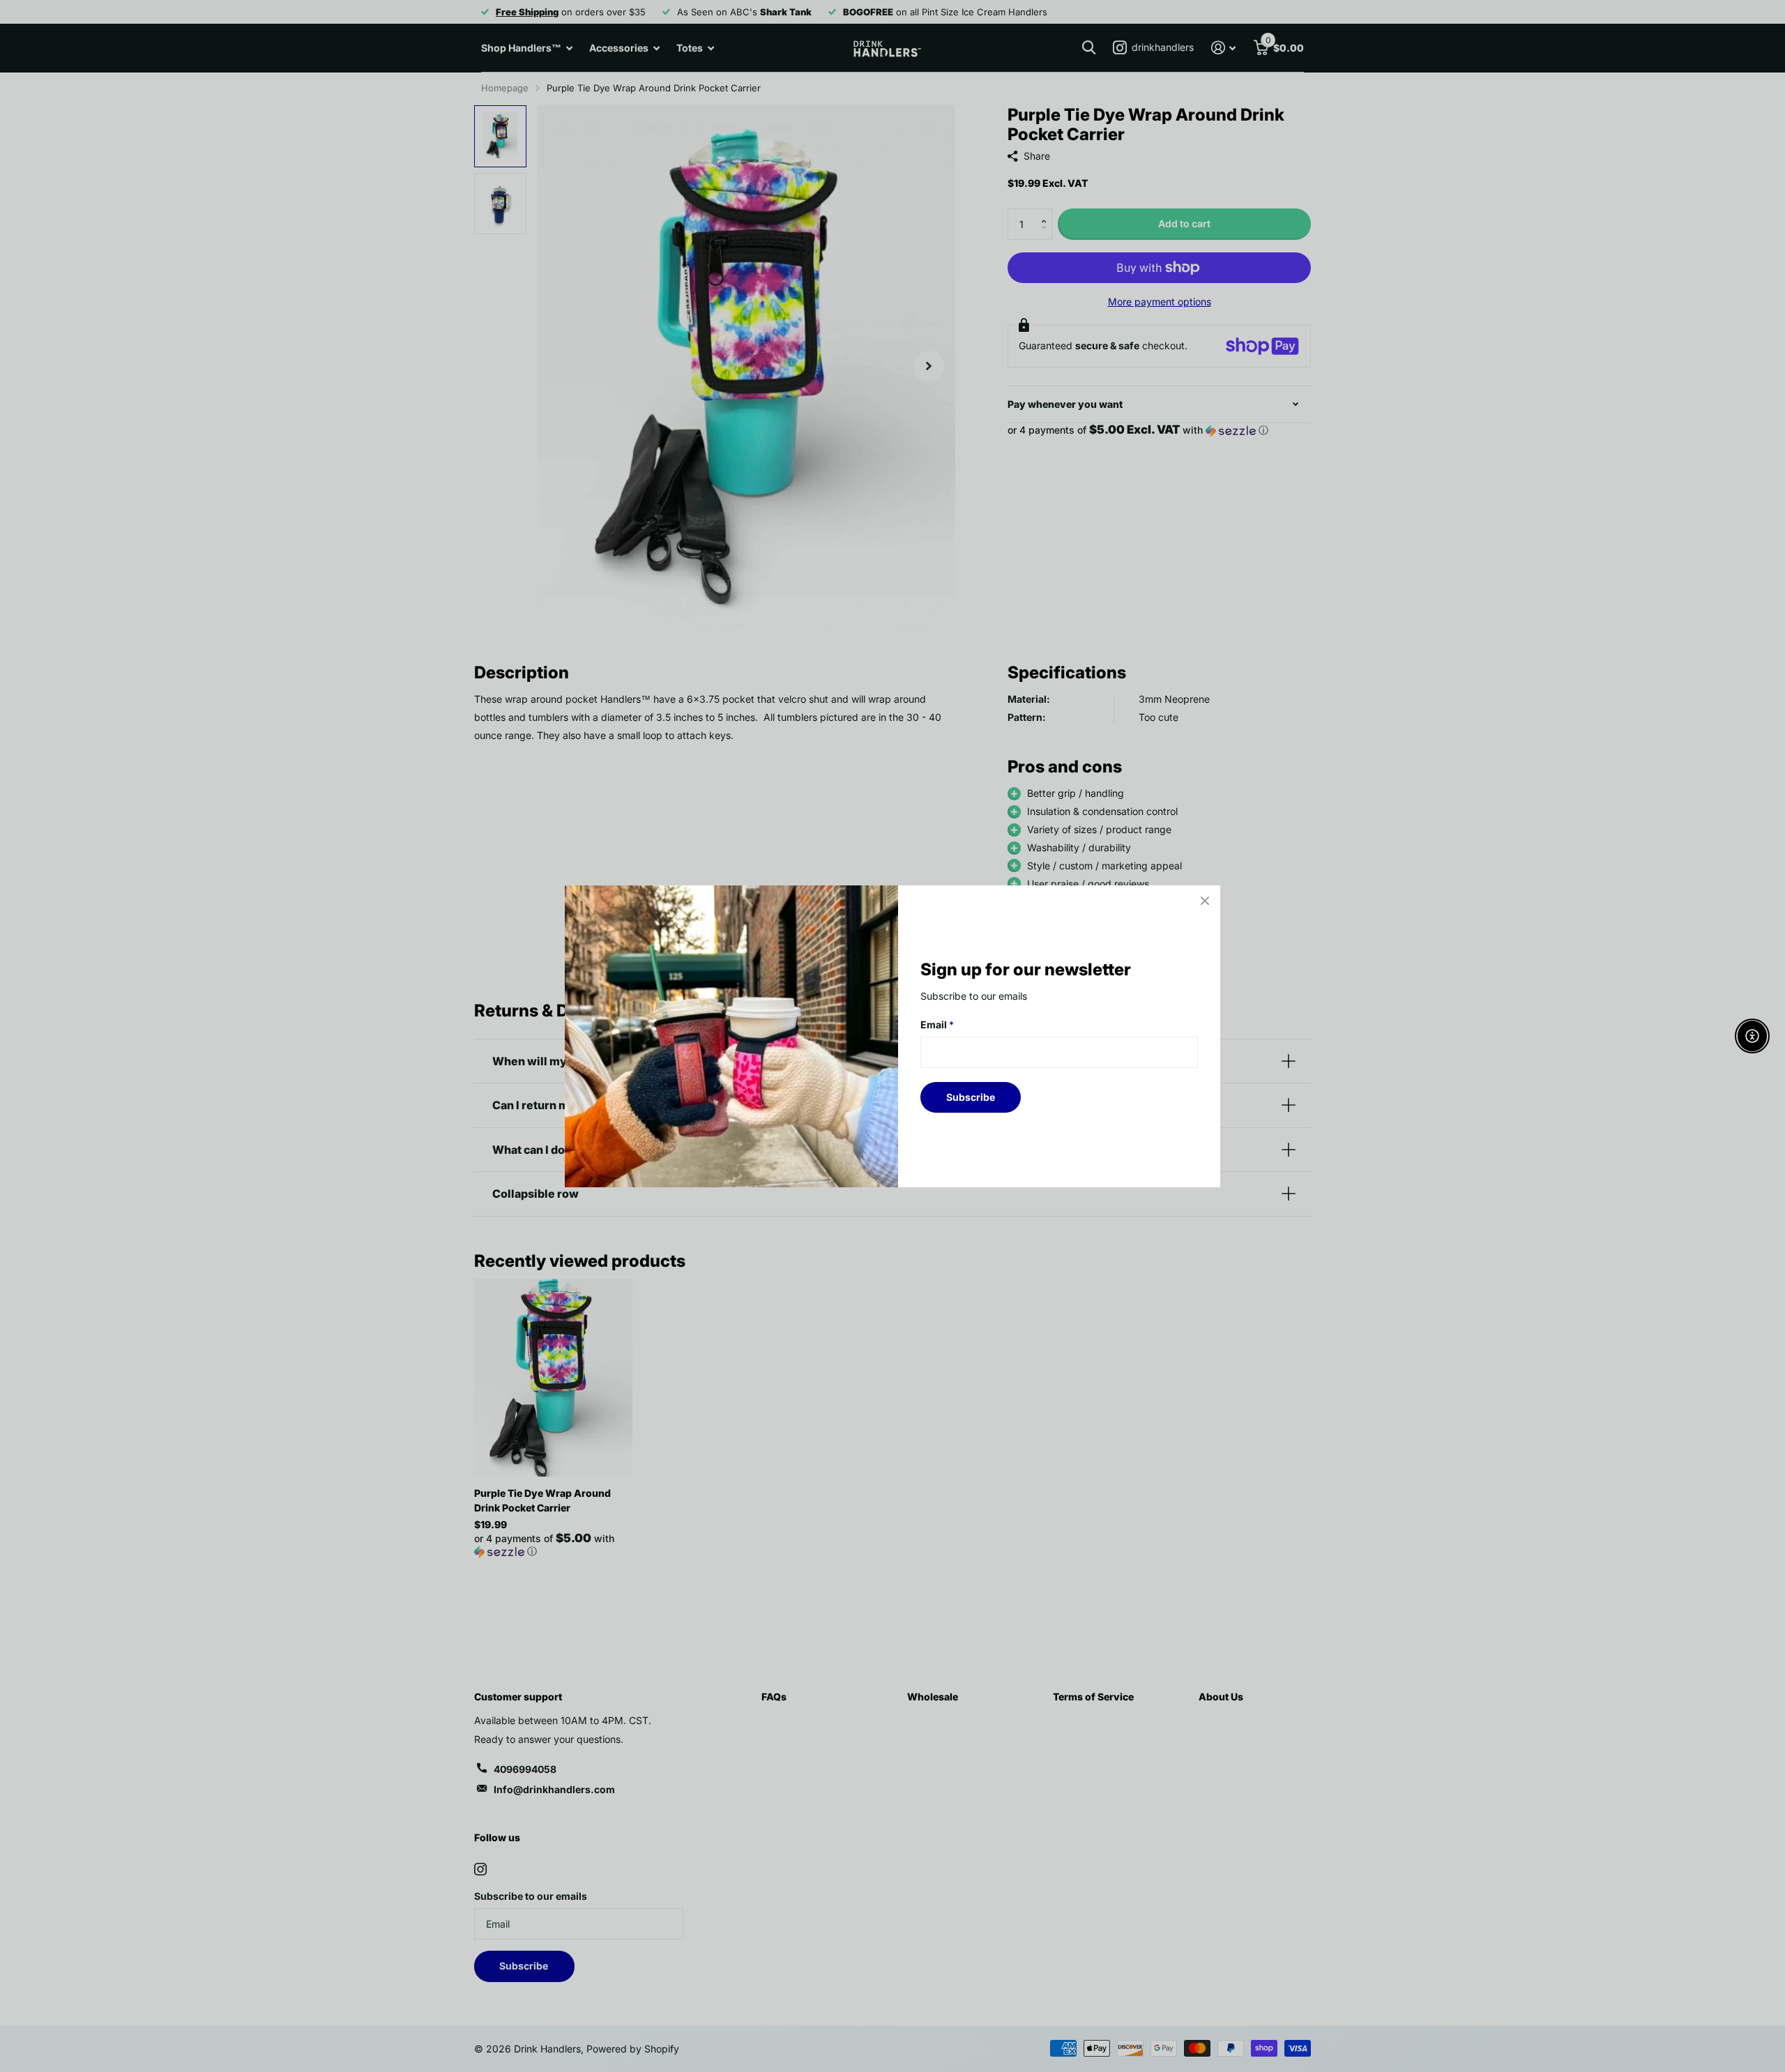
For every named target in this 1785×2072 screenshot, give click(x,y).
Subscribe (971, 1096)
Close (1205, 901)
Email (937, 1024)
